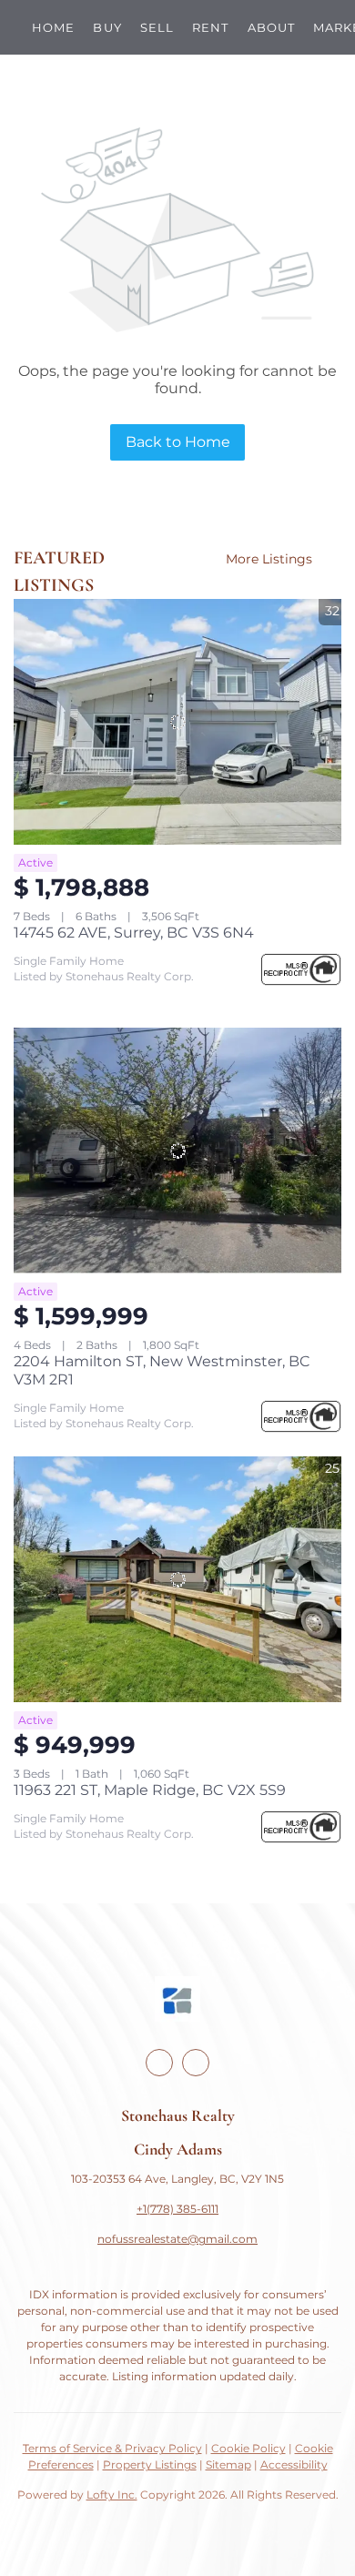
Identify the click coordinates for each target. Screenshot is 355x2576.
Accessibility (294, 2464)
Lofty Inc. (112, 2495)
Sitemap (228, 2464)
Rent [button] (210, 27)
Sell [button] (157, 27)
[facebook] (159, 2063)
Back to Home (178, 442)
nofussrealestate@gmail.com (177, 2239)
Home (53, 27)
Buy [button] (107, 27)
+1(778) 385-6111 (177, 2209)
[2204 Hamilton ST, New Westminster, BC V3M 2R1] (177, 1151)
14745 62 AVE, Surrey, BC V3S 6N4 (134, 933)
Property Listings (150, 2464)
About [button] (272, 27)
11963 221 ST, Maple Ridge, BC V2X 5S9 (150, 1790)
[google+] (196, 2063)
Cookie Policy (248, 2448)
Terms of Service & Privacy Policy (112, 2448)
